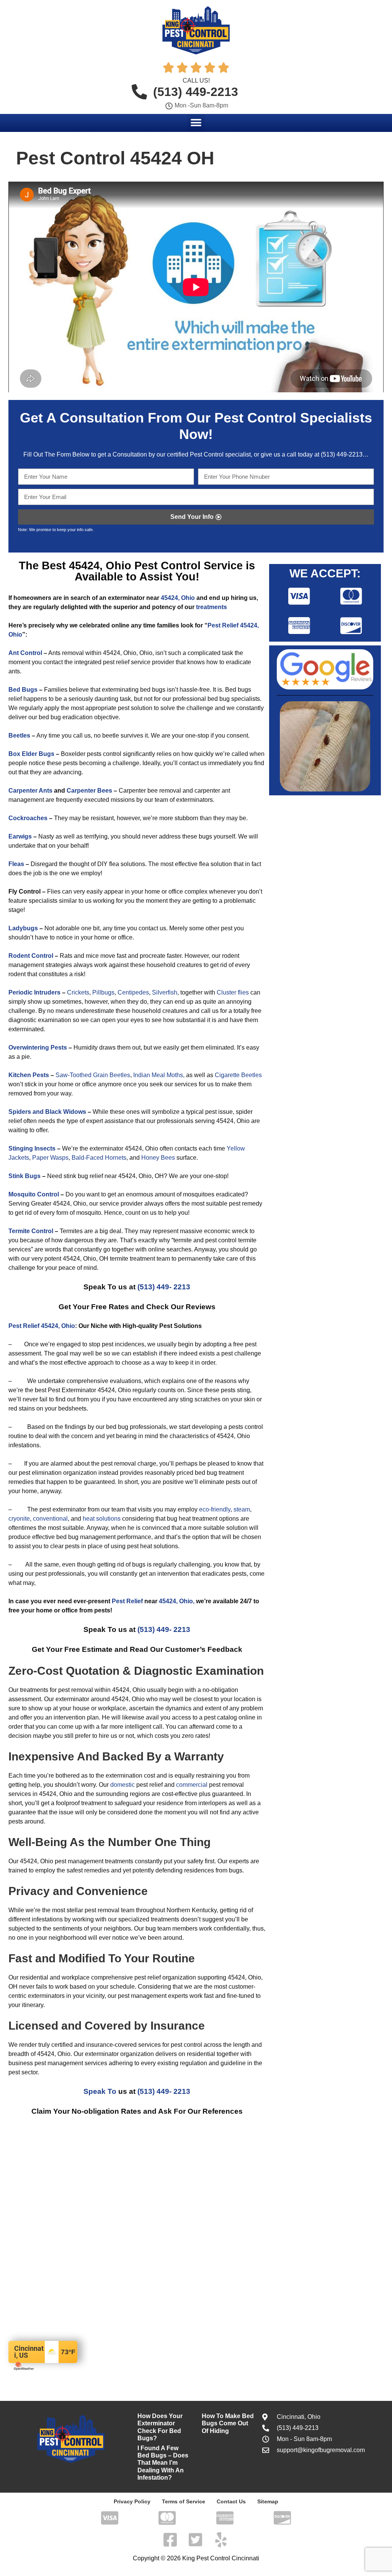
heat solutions (102, 1519)
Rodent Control (31, 956)
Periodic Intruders (34, 992)
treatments (212, 607)
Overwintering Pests (38, 1047)
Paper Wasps (50, 1158)
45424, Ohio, (177, 1601)
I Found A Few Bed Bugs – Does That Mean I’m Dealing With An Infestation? (163, 2463)
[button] (196, 123)
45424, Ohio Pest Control (135, 566)
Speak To (100, 2091)
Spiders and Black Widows (47, 1112)
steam (242, 1509)
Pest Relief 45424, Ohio (42, 1326)
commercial (192, 1785)
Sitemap (268, 2501)
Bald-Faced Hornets (99, 1158)
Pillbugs (103, 992)
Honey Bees (158, 1158)
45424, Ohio (178, 598)
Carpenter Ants (30, 791)
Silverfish (165, 992)
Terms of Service (184, 2501)
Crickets (78, 992)
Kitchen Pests (29, 1075)
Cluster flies (233, 992)
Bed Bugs (23, 690)
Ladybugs (23, 928)
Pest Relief (127, 1601)
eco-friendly (215, 1509)
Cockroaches (28, 818)
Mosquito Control (34, 1194)
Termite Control (31, 1231)
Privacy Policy (132, 2501)
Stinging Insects (32, 1148)
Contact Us (231, 2501)
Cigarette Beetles (238, 1075)
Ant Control (26, 653)
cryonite (19, 1519)
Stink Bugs (24, 1176)
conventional (50, 1519)
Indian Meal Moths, (159, 1075)
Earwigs (20, 836)
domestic (122, 1785)
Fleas (16, 864)
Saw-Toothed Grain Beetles (93, 1075)
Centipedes (133, 992)
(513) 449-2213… (345, 454)
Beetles (19, 735)
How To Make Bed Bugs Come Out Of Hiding (228, 2423)
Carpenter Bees (89, 791)
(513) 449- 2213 (164, 1287)
